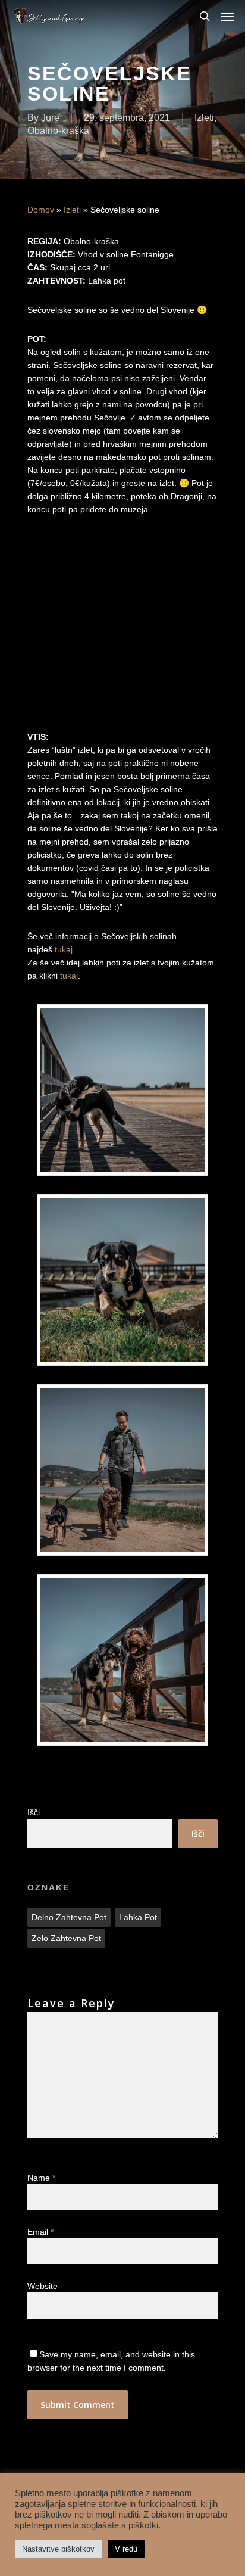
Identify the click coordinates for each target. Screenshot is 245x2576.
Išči (34, 1812)
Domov (41, 210)
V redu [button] (126, 2549)
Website (43, 2286)
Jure (50, 118)
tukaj (64, 949)
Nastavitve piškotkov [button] (58, 2549)
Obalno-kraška (58, 131)
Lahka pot (138, 1917)
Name (41, 2178)
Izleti (204, 118)
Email (40, 2232)
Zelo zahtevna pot (66, 1938)
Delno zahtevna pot (69, 1917)
